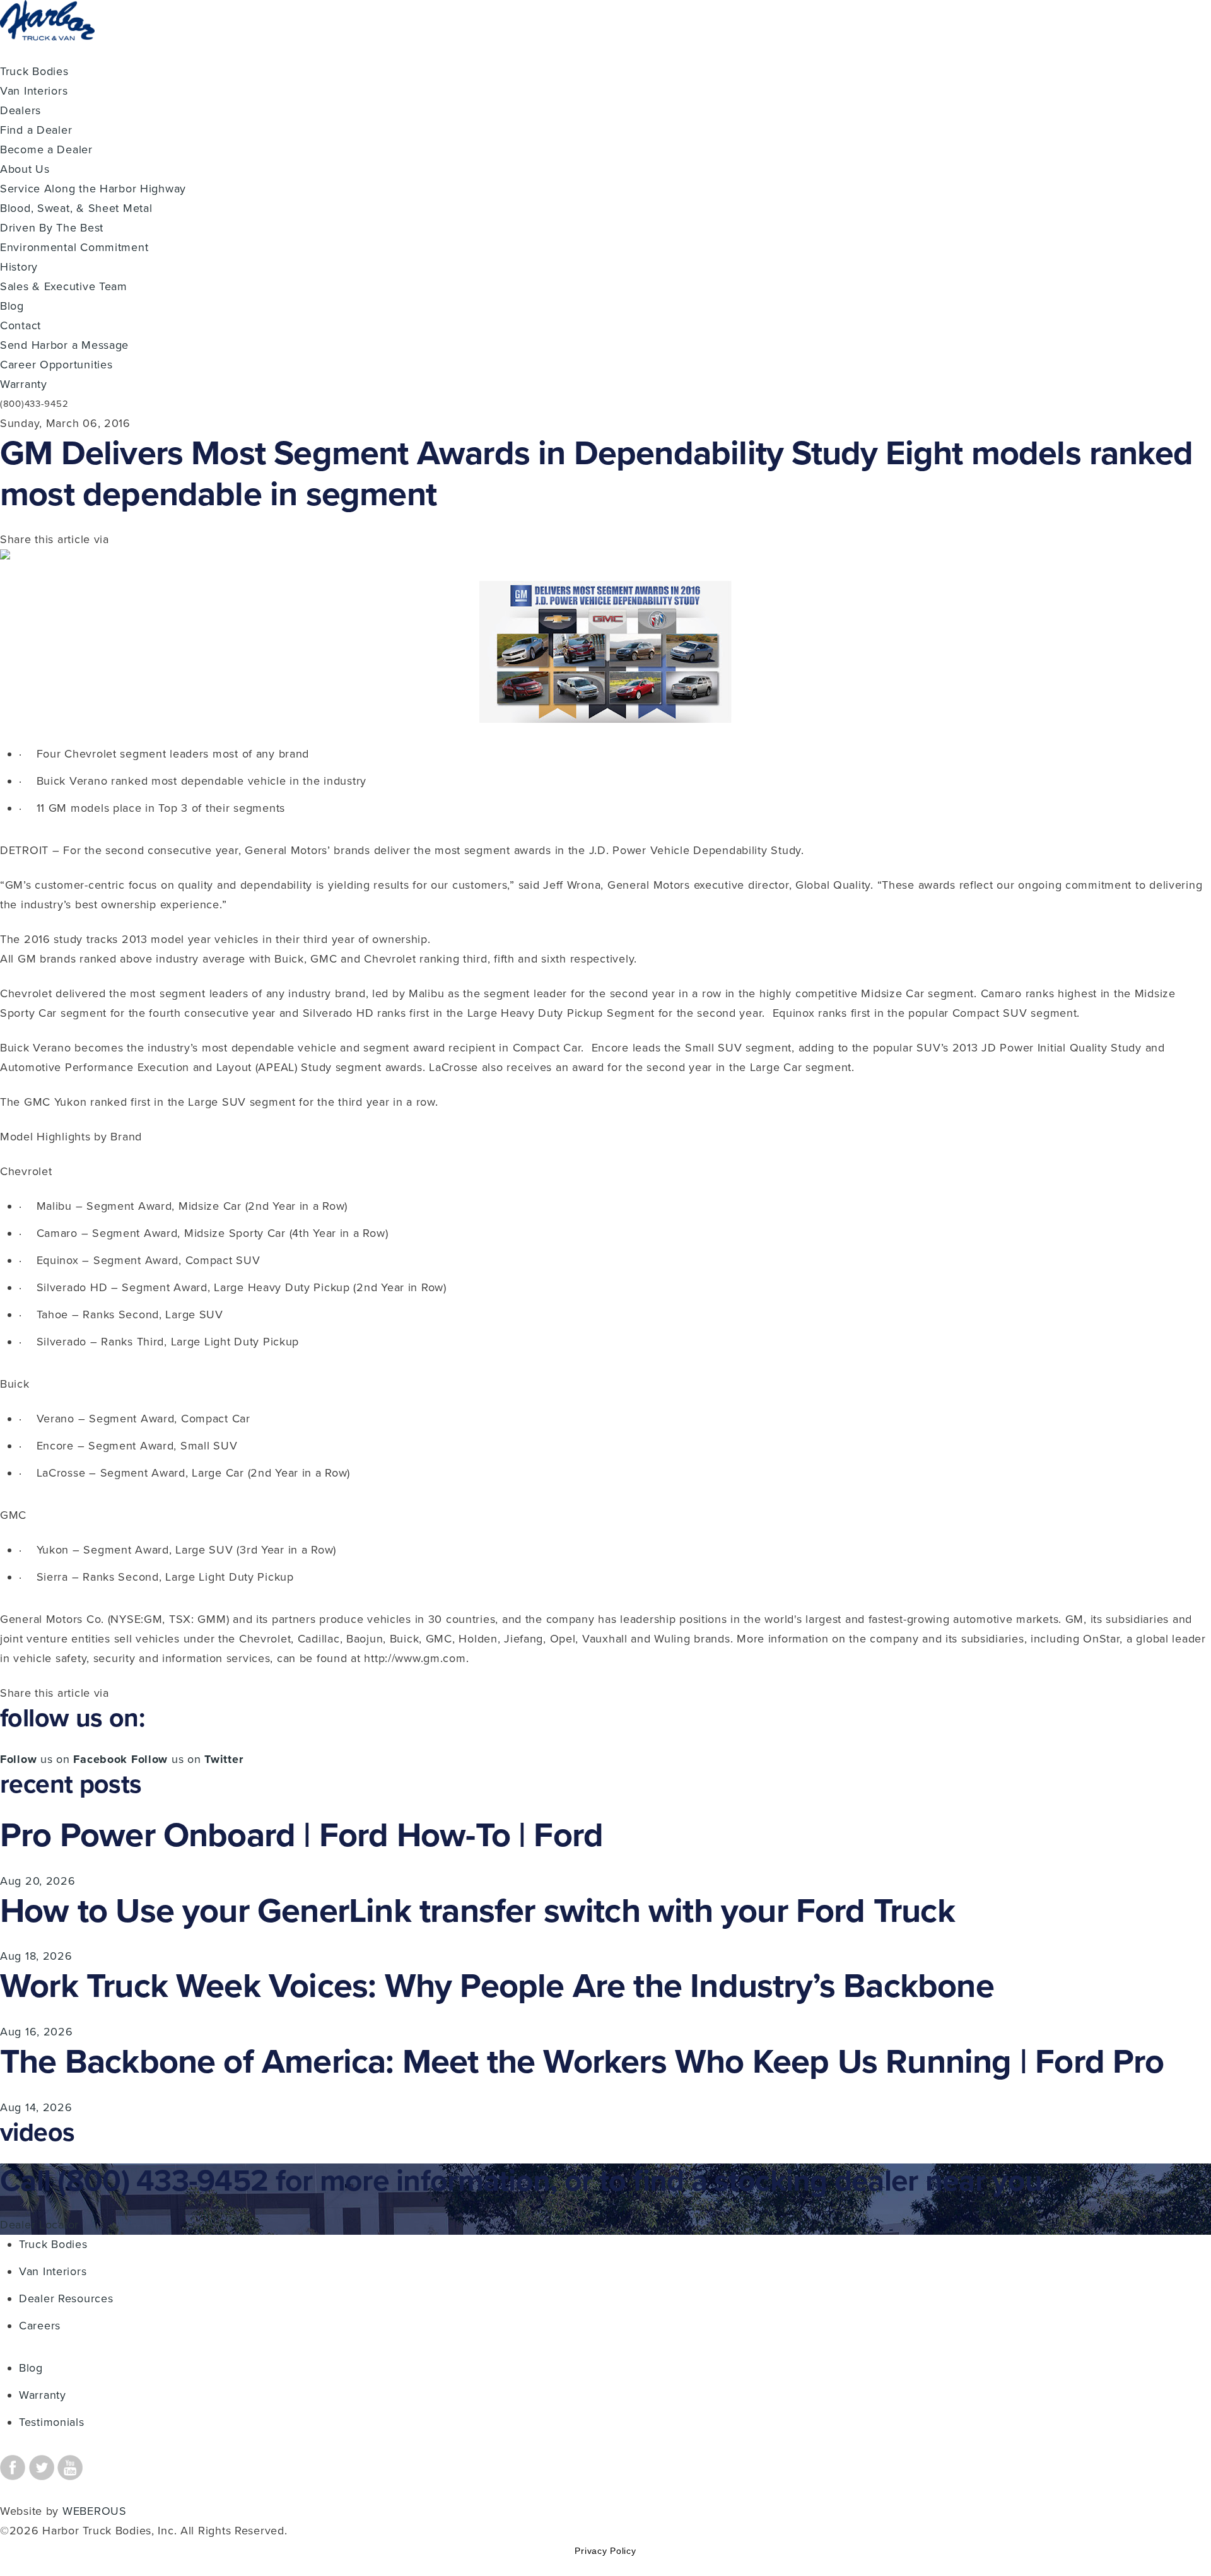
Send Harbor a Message (64, 345)
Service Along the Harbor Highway (93, 189)
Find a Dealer (36, 130)
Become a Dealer (46, 149)
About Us (25, 169)
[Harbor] (47, 52)
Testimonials (52, 2422)
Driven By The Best (52, 228)
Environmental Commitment (74, 247)
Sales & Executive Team (64, 286)
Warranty (24, 384)
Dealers (20, 110)
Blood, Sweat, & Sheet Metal (76, 208)
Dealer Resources (66, 2298)
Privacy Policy (605, 2551)
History (19, 267)
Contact (20, 325)
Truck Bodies (34, 71)
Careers (40, 2326)
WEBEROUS (95, 2511)
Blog (12, 306)
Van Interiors (34, 91)
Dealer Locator (39, 2225)
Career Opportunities (56, 365)
